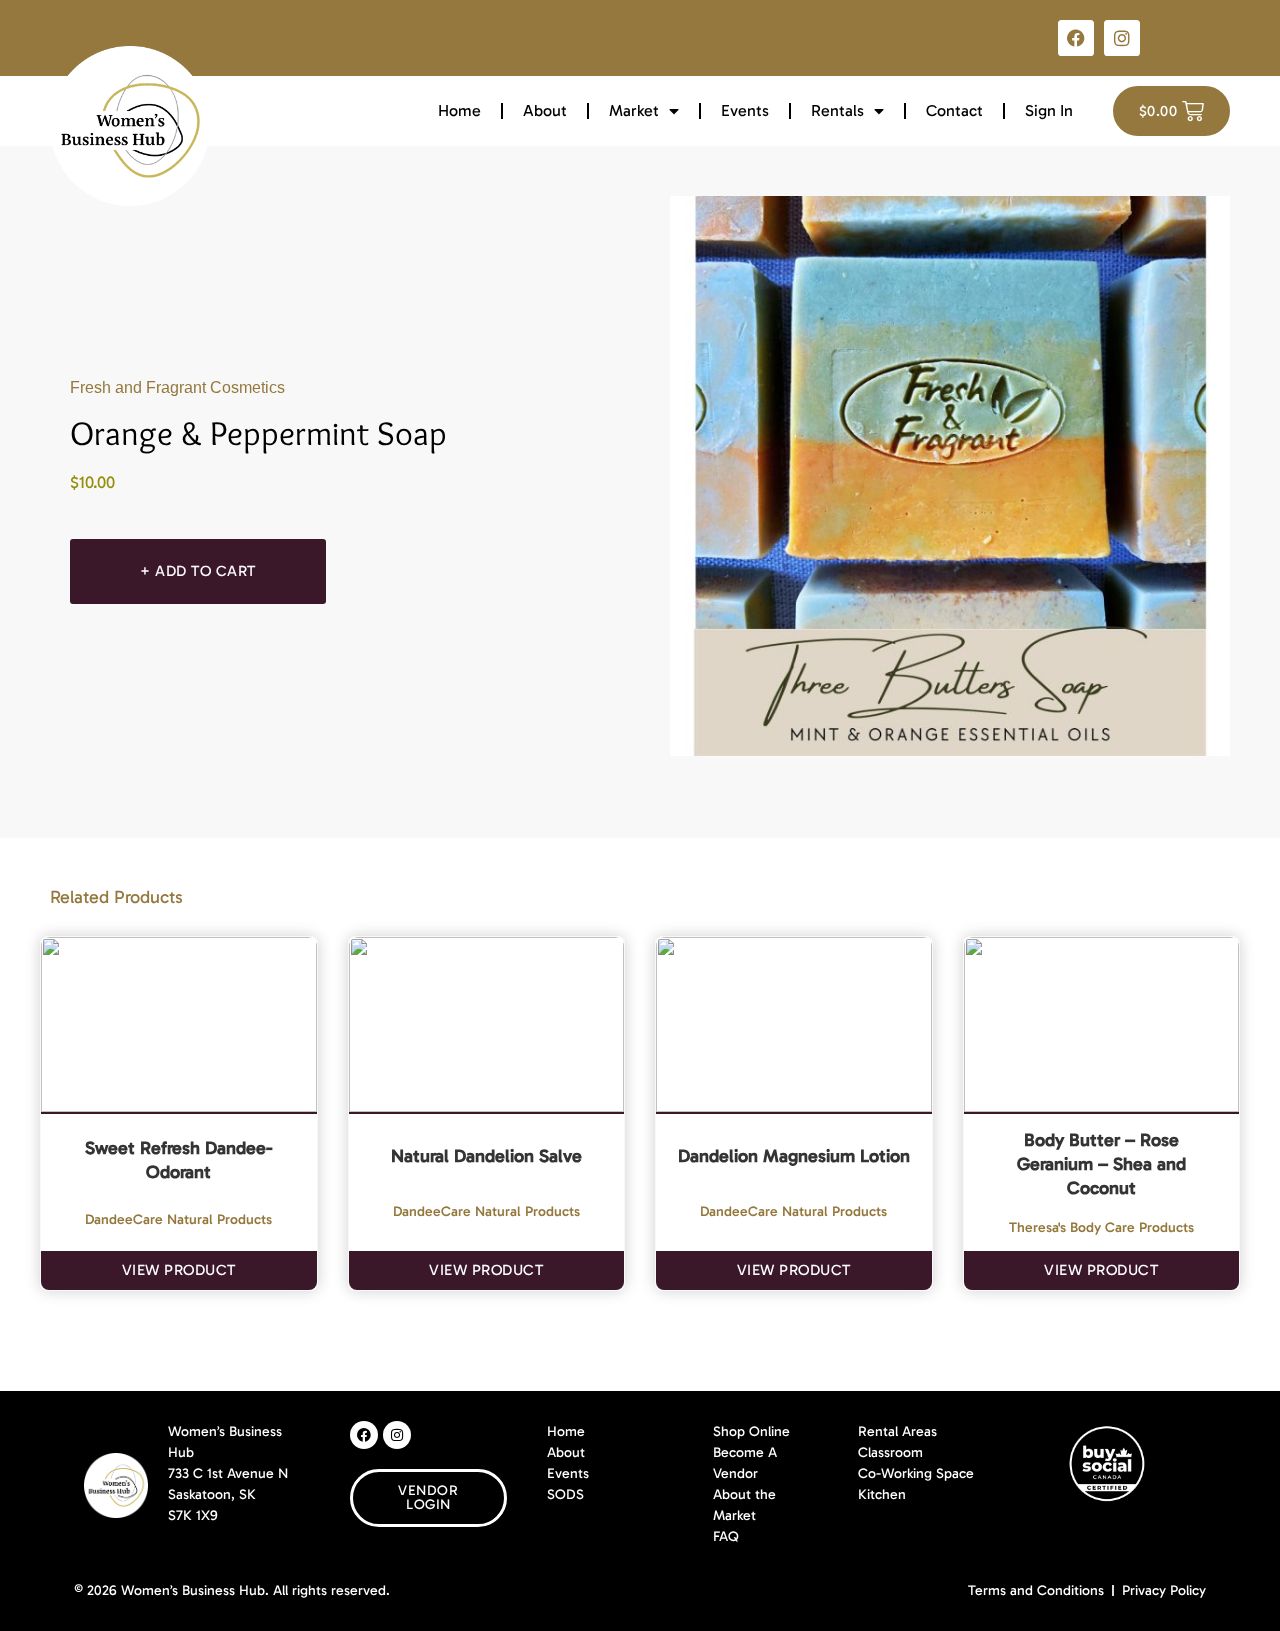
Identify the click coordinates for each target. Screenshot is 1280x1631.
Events (745, 110)
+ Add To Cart (198, 571)
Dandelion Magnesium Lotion (794, 1156)
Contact (954, 110)
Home (459, 110)
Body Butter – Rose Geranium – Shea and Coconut (1101, 1164)
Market (634, 110)
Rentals (837, 110)
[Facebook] (1076, 38)
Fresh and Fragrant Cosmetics (177, 387)
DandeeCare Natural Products (178, 1219)
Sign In (1049, 110)
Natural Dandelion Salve (486, 1156)
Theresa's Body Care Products (1101, 1227)
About (545, 110)
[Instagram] (1122, 38)
